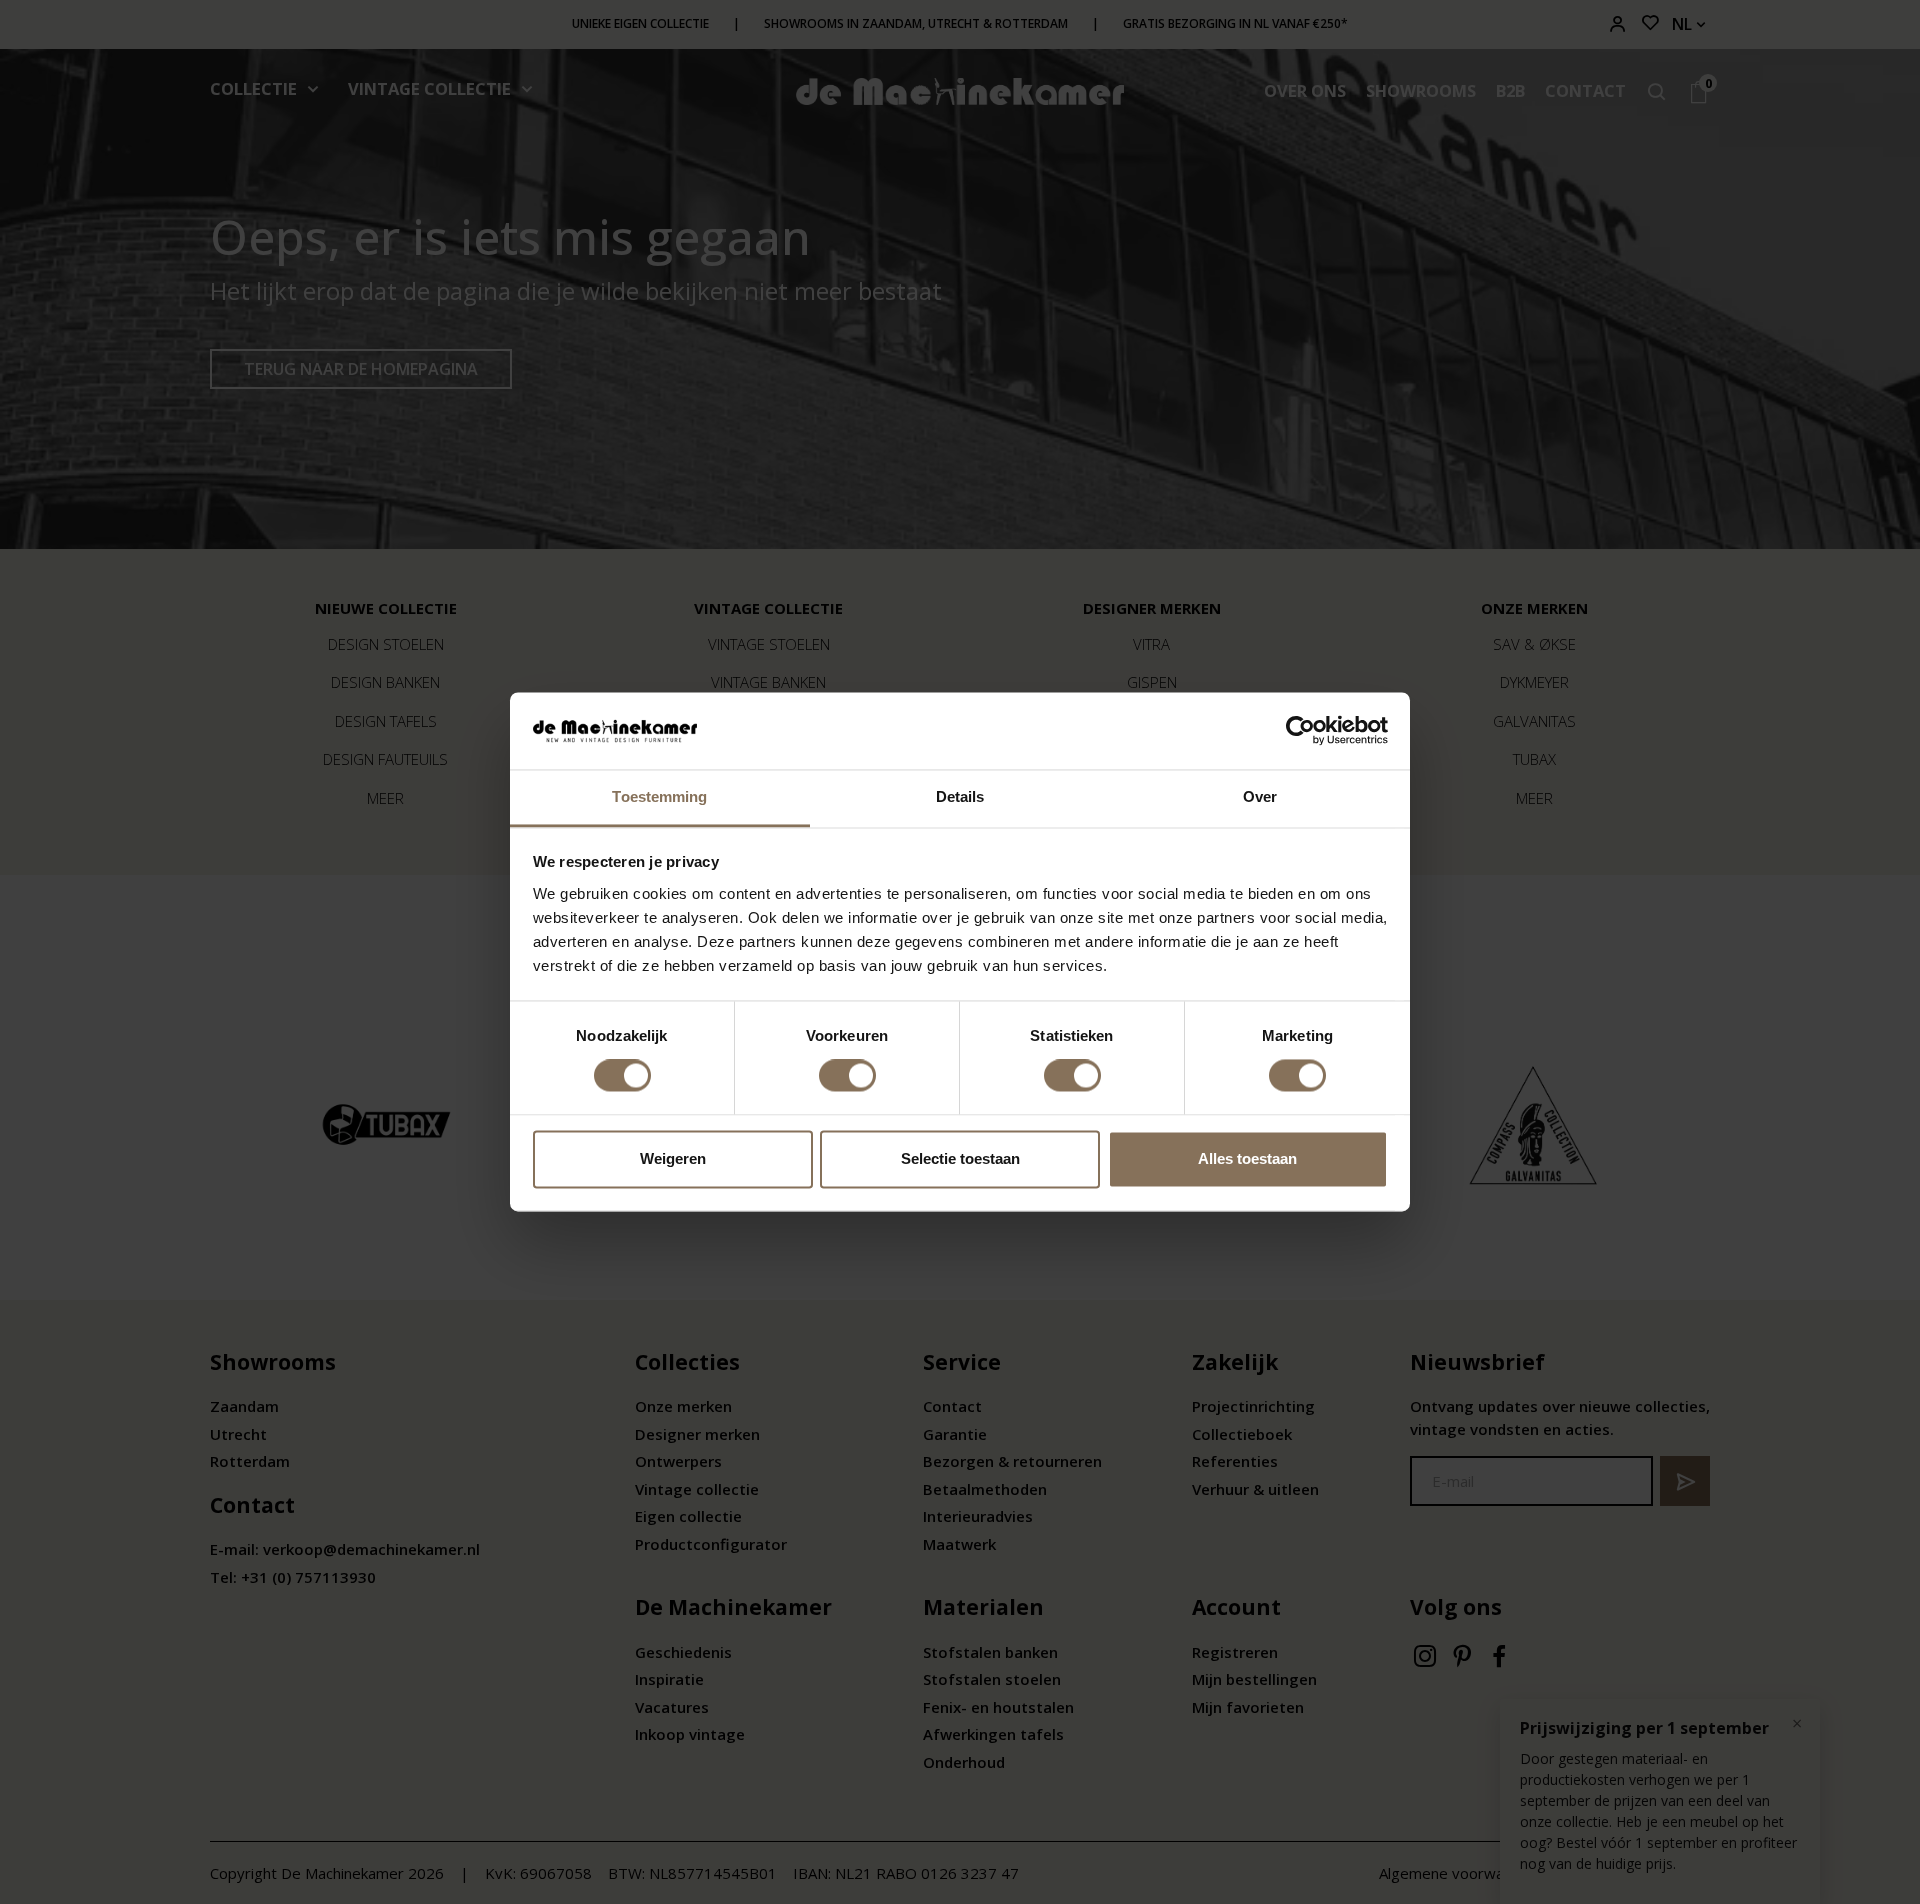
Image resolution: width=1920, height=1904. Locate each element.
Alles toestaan (1247, 1158)
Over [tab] (1260, 796)
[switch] (847, 1076)
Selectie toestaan (960, 1158)
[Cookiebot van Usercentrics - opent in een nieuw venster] (1300, 731)
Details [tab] (960, 796)
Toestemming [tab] (659, 796)
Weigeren (673, 1158)
